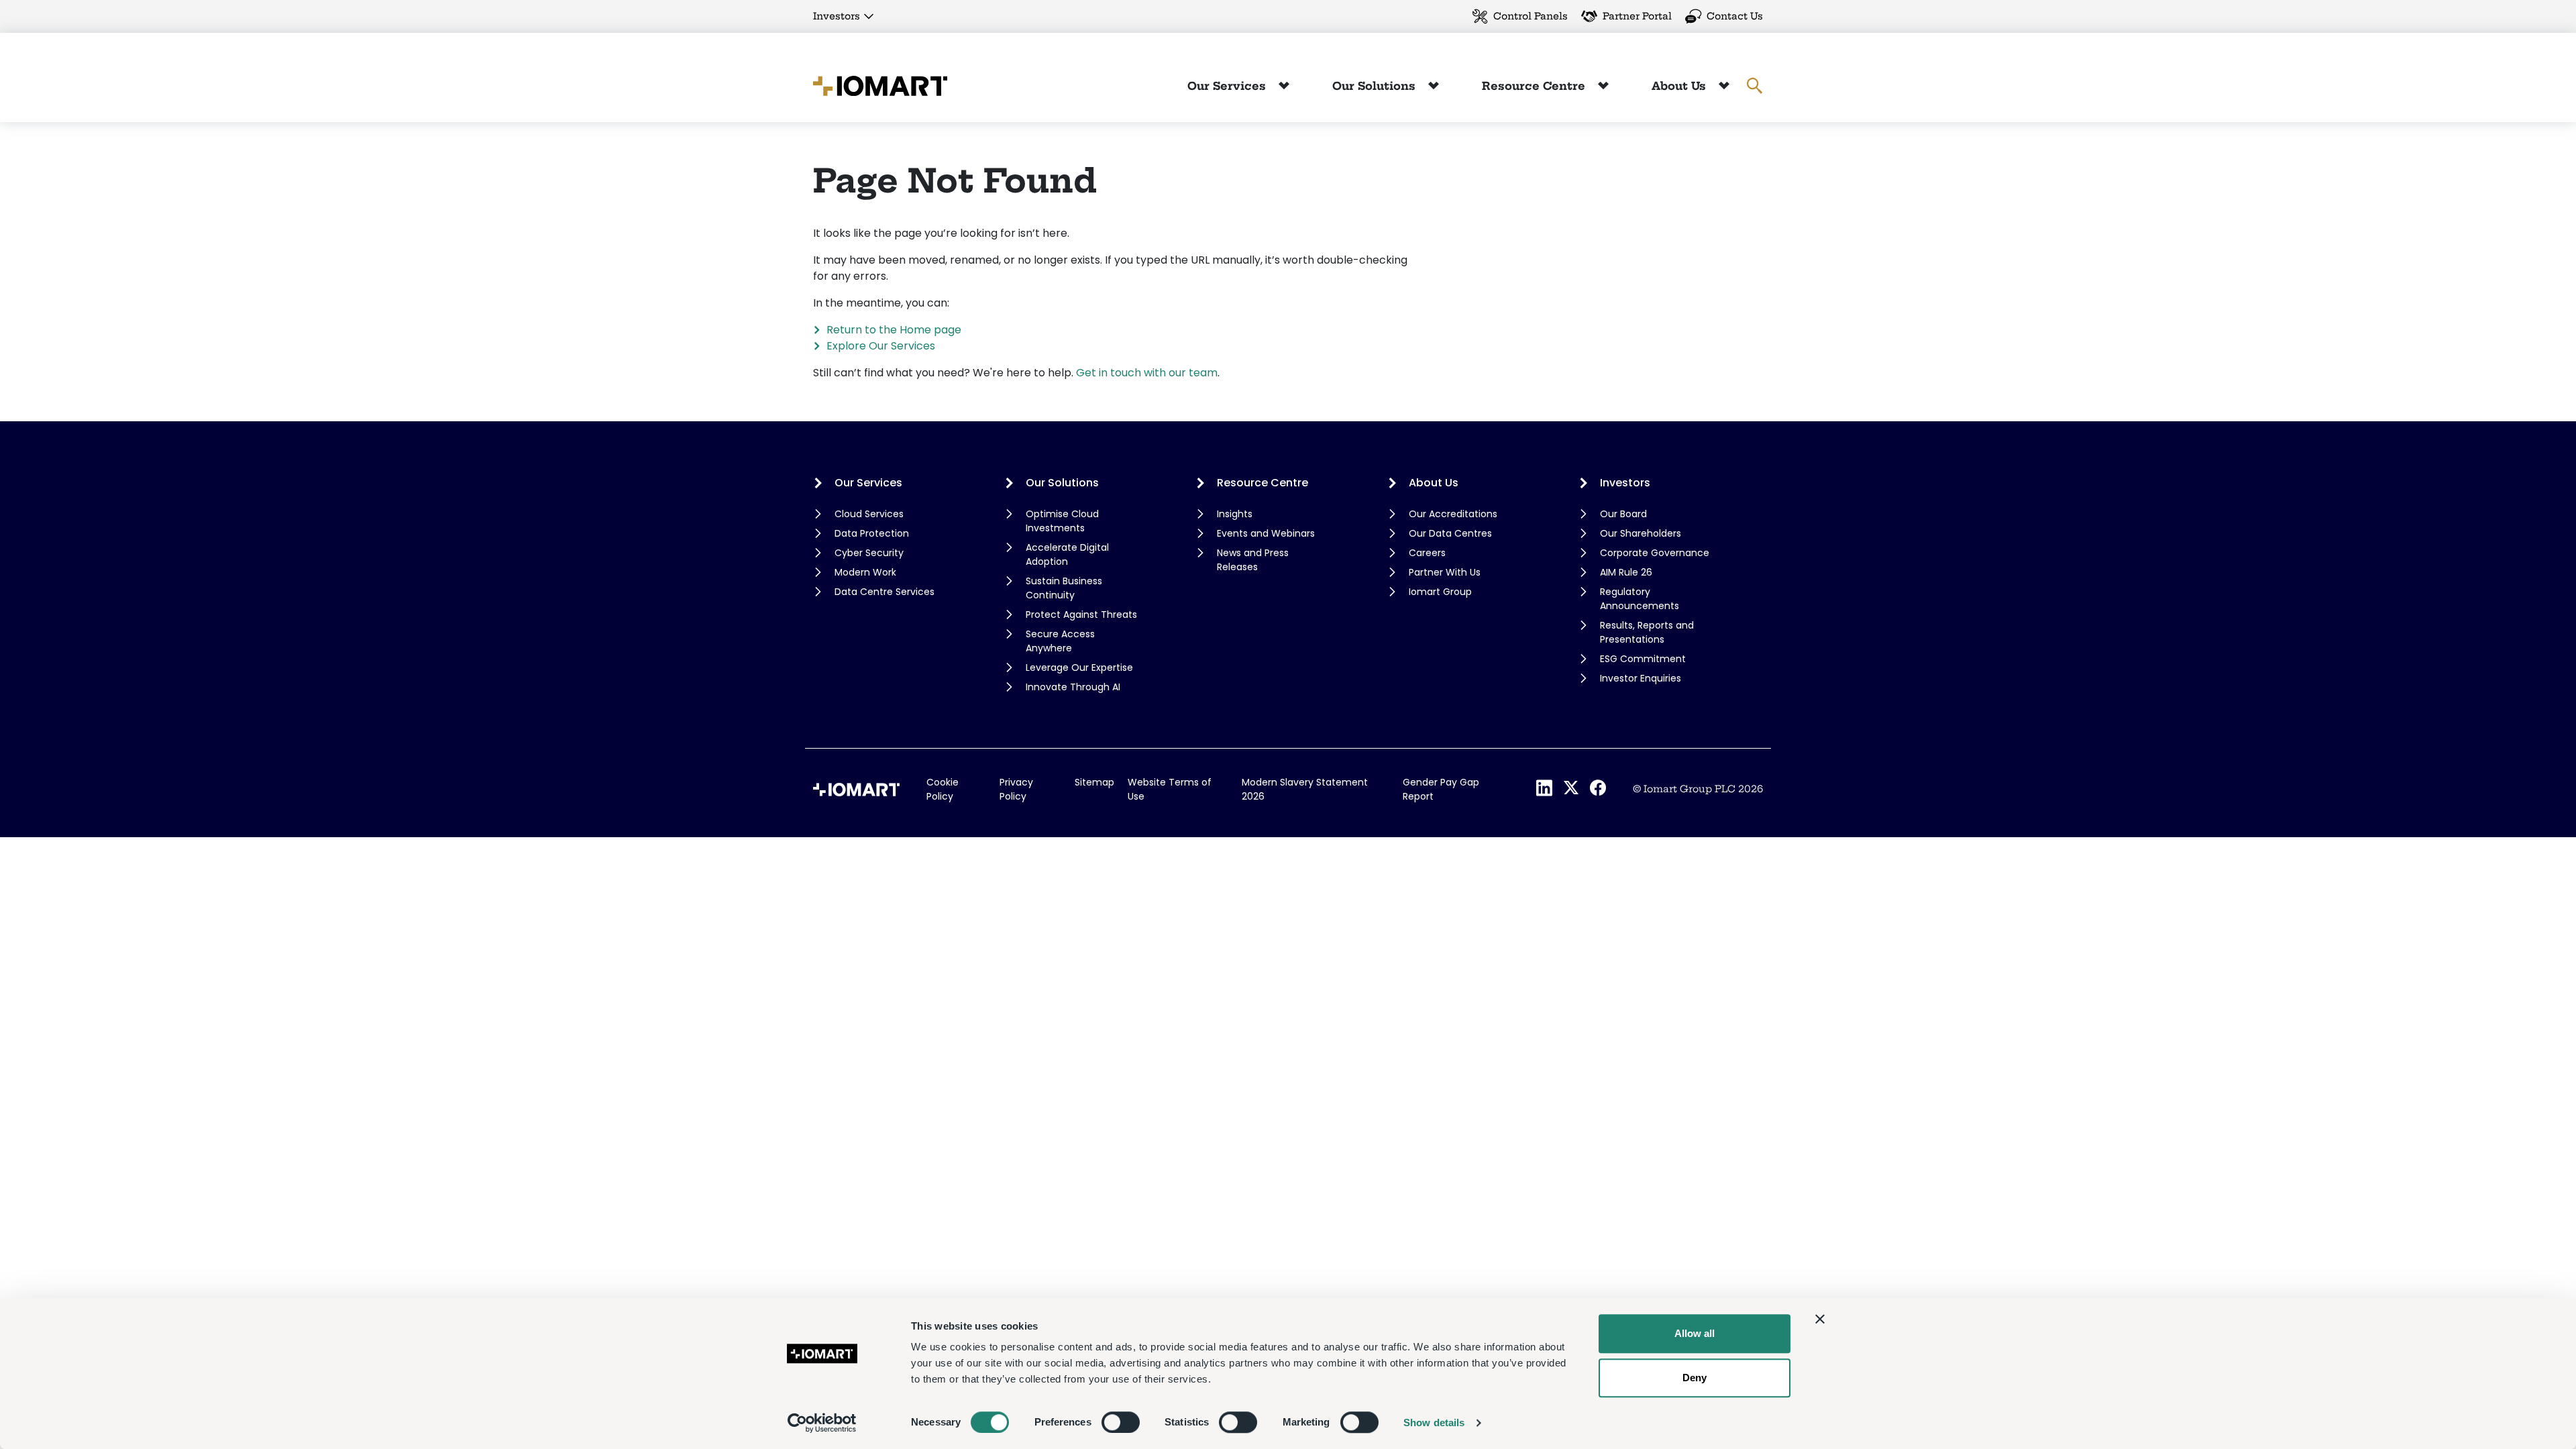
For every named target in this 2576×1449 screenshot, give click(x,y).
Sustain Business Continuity (1064, 588)
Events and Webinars (1266, 533)
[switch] (1121, 1422)
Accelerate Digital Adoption (1067, 554)
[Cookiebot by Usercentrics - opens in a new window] (822, 1423)
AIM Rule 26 (1626, 572)
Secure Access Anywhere (1060, 641)
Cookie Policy (943, 789)
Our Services (1228, 86)
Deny (1695, 1378)
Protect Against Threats (1081, 614)
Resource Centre (1535, 86)
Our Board (1623, 514)
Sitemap (1094, 782)
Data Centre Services (884, 592)
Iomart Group (1440, 592)
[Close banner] (1820, 1319)
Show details (1434, 1423)
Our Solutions (1376, 86)
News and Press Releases (1253, 560)
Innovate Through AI (1073, 687)
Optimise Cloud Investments (1062, 521)
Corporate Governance (1655, 553)
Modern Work (865, 572)
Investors (837, 16)
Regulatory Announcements (1640, 599)
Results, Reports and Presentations (1647, 632)
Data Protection (872, 533)
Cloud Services (869, 514)
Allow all (1695, 1333)
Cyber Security (869, 553)
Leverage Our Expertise (1079, 667)
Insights (1235, 514)
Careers (1427, 553)
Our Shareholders (1641, 533)
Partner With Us (1445, 572)
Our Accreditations (1453, 514)
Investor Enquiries (1641, 678)
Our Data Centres (1450, 533)
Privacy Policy (1016, 789)
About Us (1680, 86)
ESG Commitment (1643, 659)
